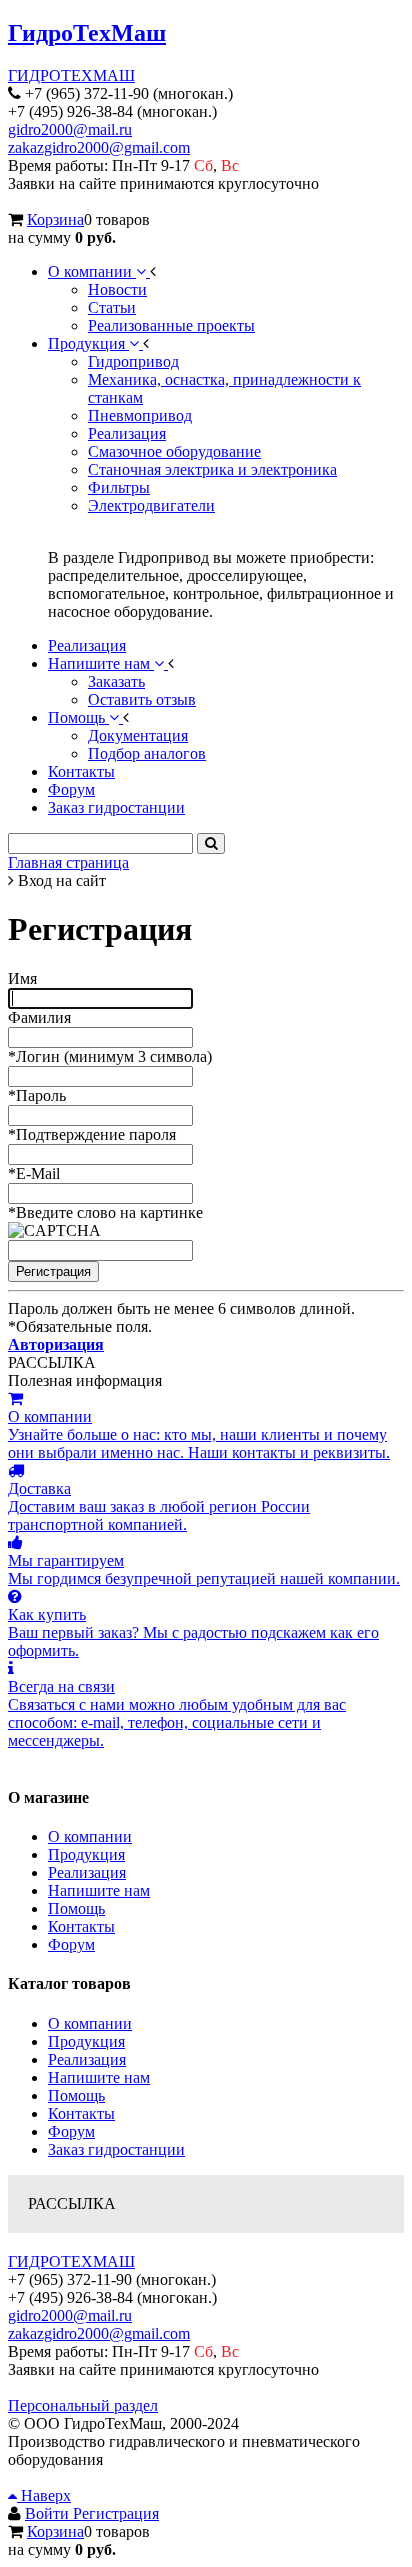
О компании (90, 1836)
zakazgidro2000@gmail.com (99, 147)
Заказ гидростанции (116, 2149)
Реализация (87, 1872)
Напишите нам (99, 1890)
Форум (71, 1944)
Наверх (44, 2495)
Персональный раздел (83, 2405)
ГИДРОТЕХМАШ (71, 75)
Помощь (76, 1908)
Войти (49, 2513)
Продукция (86, 1854)
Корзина (55, 219)
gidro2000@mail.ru (70, 129)
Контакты (81, 1926)
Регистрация (116, 2513)
